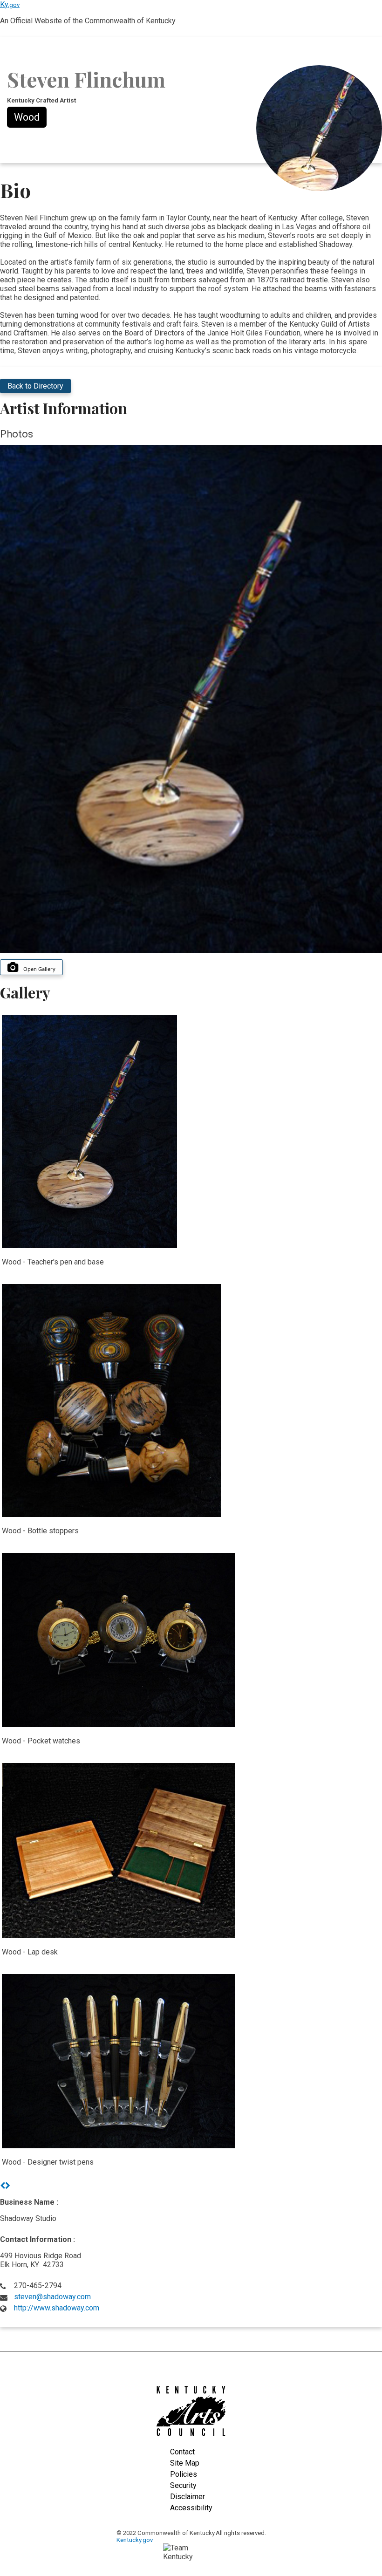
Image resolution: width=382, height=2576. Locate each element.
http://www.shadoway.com (57, 2308)
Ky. (10, 4)
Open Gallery (39, 969)
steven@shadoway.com (52, 2297)
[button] (3, 2186)
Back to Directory (35, 386)
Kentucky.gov (135, 2540)
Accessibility (191, 2508)
